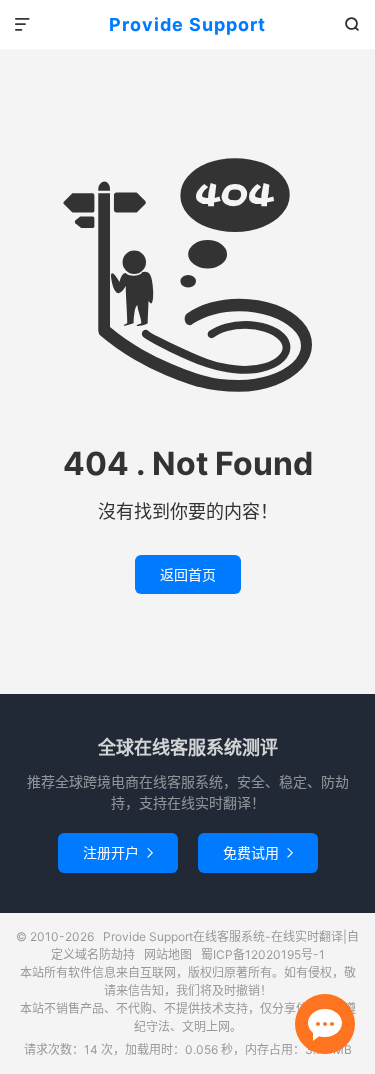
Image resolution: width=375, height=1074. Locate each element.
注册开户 (118, 852)
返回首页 (188, 574)
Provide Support (187, 24)
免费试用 (258, 852)
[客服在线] (325, 1024)
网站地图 (168, 954)
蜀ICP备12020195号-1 (263, 954)
